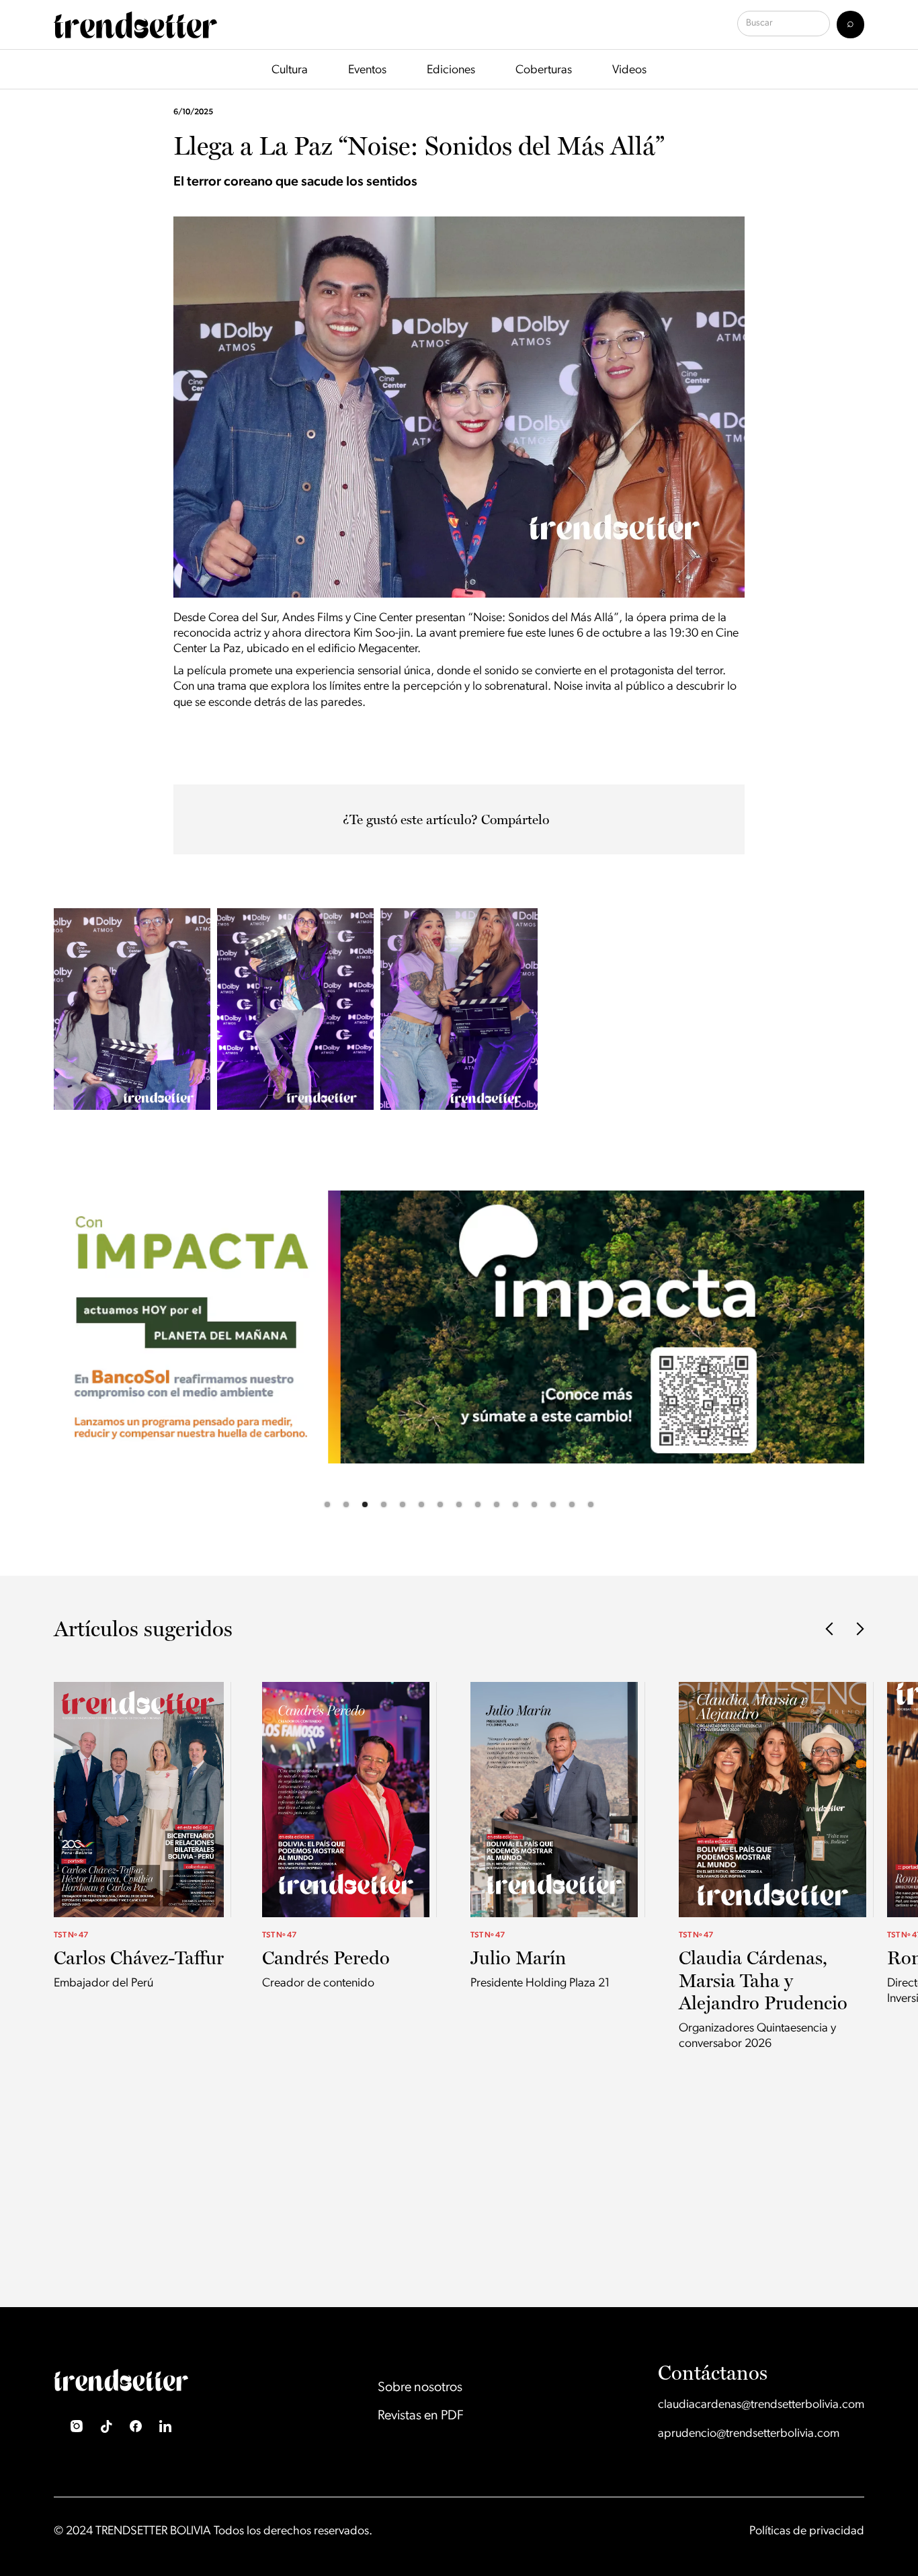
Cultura (290, 71)
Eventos (367, 71)
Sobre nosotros (420, 2388)
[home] (135, 25)
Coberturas (544, 71)
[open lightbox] (132, 1009)
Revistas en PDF (421, 2416)
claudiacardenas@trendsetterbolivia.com (761, 2405)
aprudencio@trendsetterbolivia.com (749, 2434)
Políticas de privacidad (807, 2532)
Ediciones (451, 71)
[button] (27, 1356)
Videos (629, 71)
